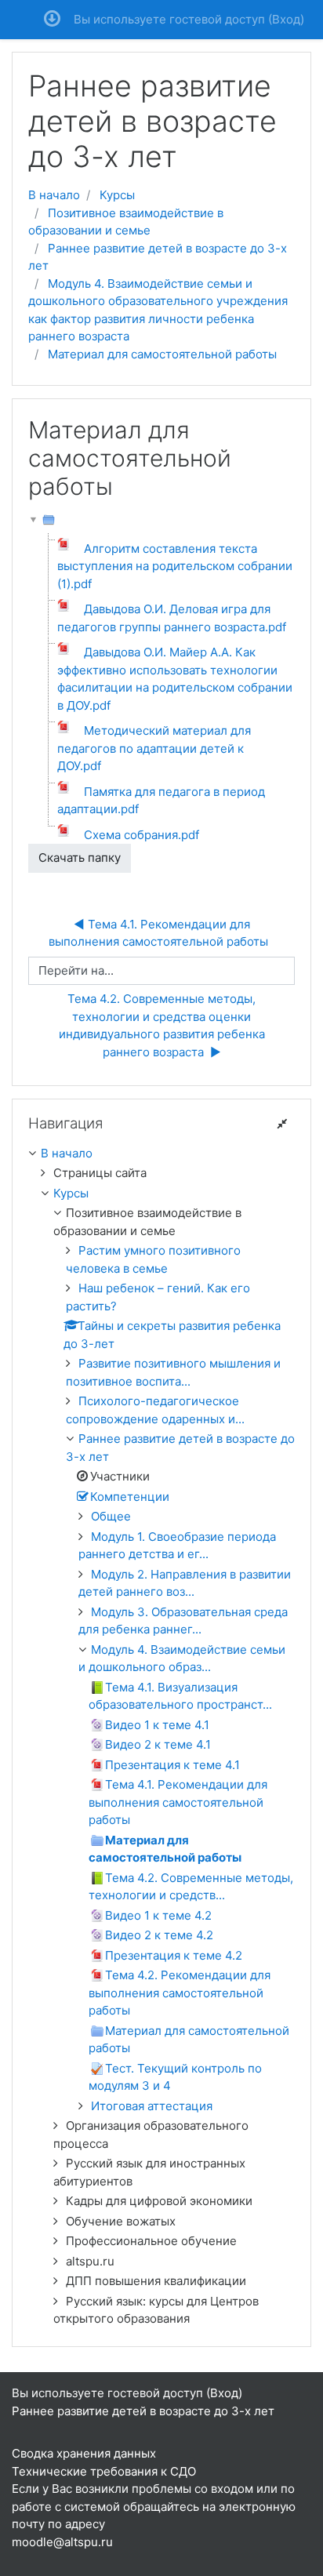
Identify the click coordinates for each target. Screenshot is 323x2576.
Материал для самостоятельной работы (162, 354)
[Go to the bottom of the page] (52, 20)
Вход (286, 19)
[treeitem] (161, 1154)
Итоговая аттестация (152, 2106)
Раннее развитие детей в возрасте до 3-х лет (143, 2411)
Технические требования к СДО (104, 2471)
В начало (54, 195)
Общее (111, 1516)
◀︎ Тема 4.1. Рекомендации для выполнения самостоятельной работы (161, 933)
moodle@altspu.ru (62, 2542)
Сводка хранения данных (84, 2453)
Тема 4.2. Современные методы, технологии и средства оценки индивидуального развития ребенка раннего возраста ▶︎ (163, 1025)
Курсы (117, 195)
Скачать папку (80, 857)
